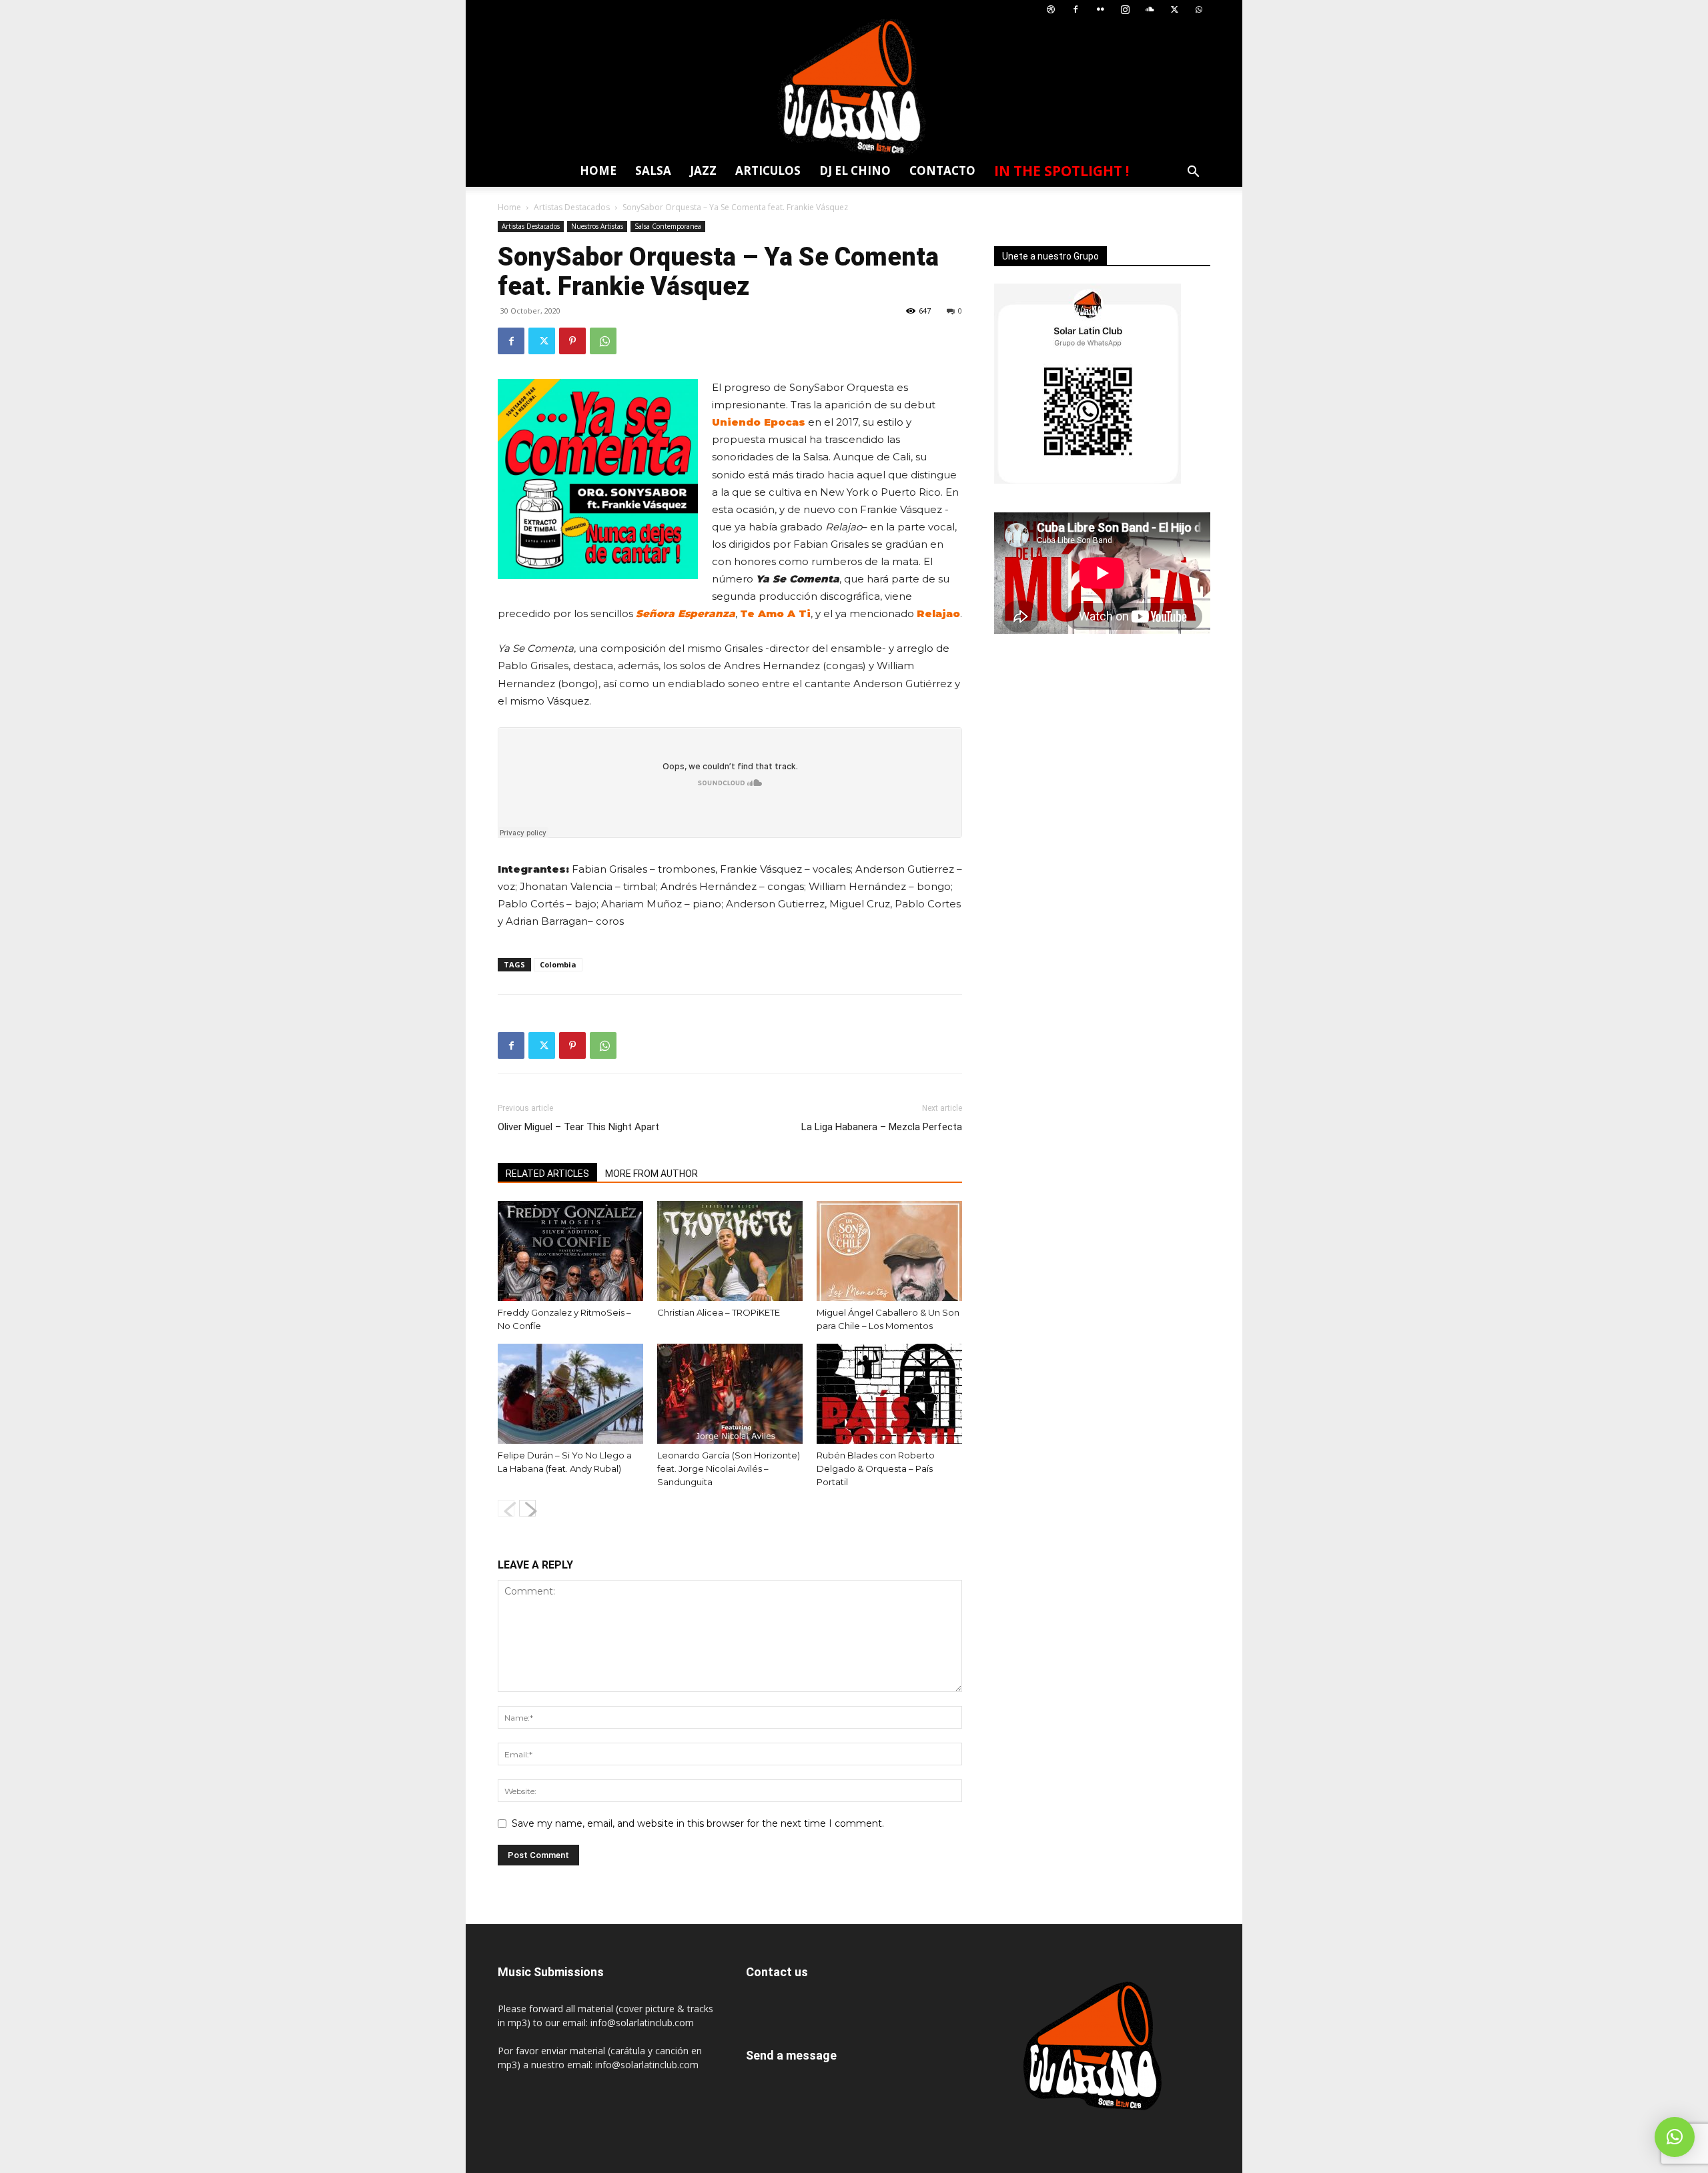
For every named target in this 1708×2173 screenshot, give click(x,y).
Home (598, 170)
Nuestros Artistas (597, 226)
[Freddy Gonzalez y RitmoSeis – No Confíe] (570, 1251)
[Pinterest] (572, 341)
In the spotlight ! (1061, 171)
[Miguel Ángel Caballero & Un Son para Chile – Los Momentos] (889, 1251)
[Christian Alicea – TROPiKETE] (730, 1251)
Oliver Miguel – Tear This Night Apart (578, 1127)
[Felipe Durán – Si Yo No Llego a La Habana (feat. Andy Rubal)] (570, 1394)
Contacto (942, 170)
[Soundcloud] (1150, 10)
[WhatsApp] (1199, 10)
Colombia (558, 964)
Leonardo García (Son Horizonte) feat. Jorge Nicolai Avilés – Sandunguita (729, 1468)
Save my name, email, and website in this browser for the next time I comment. (698, 1823)
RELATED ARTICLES (547, 1174)
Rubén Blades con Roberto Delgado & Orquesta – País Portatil (876, 1468)
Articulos (768, 170)
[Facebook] (1076, 10)
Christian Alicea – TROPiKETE (719, 1312)
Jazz (703, 170)
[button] (1193, 173)
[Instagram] (1125, 10)
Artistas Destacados (572, 207)
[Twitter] (1174, 10)
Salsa (653, 170)
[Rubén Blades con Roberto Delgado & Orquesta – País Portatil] (889, 1394)
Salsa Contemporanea (668, 226)
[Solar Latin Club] (854, 87)
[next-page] (527, 1508)
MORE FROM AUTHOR (652, 1174)
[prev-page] (506, 1508)
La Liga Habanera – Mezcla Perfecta (882, 1127)
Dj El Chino (855, 170)
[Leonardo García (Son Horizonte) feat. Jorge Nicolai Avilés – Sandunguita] (730, 1394)
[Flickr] (1100, 10)
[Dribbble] (1051, 10)
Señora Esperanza (686, 613)
